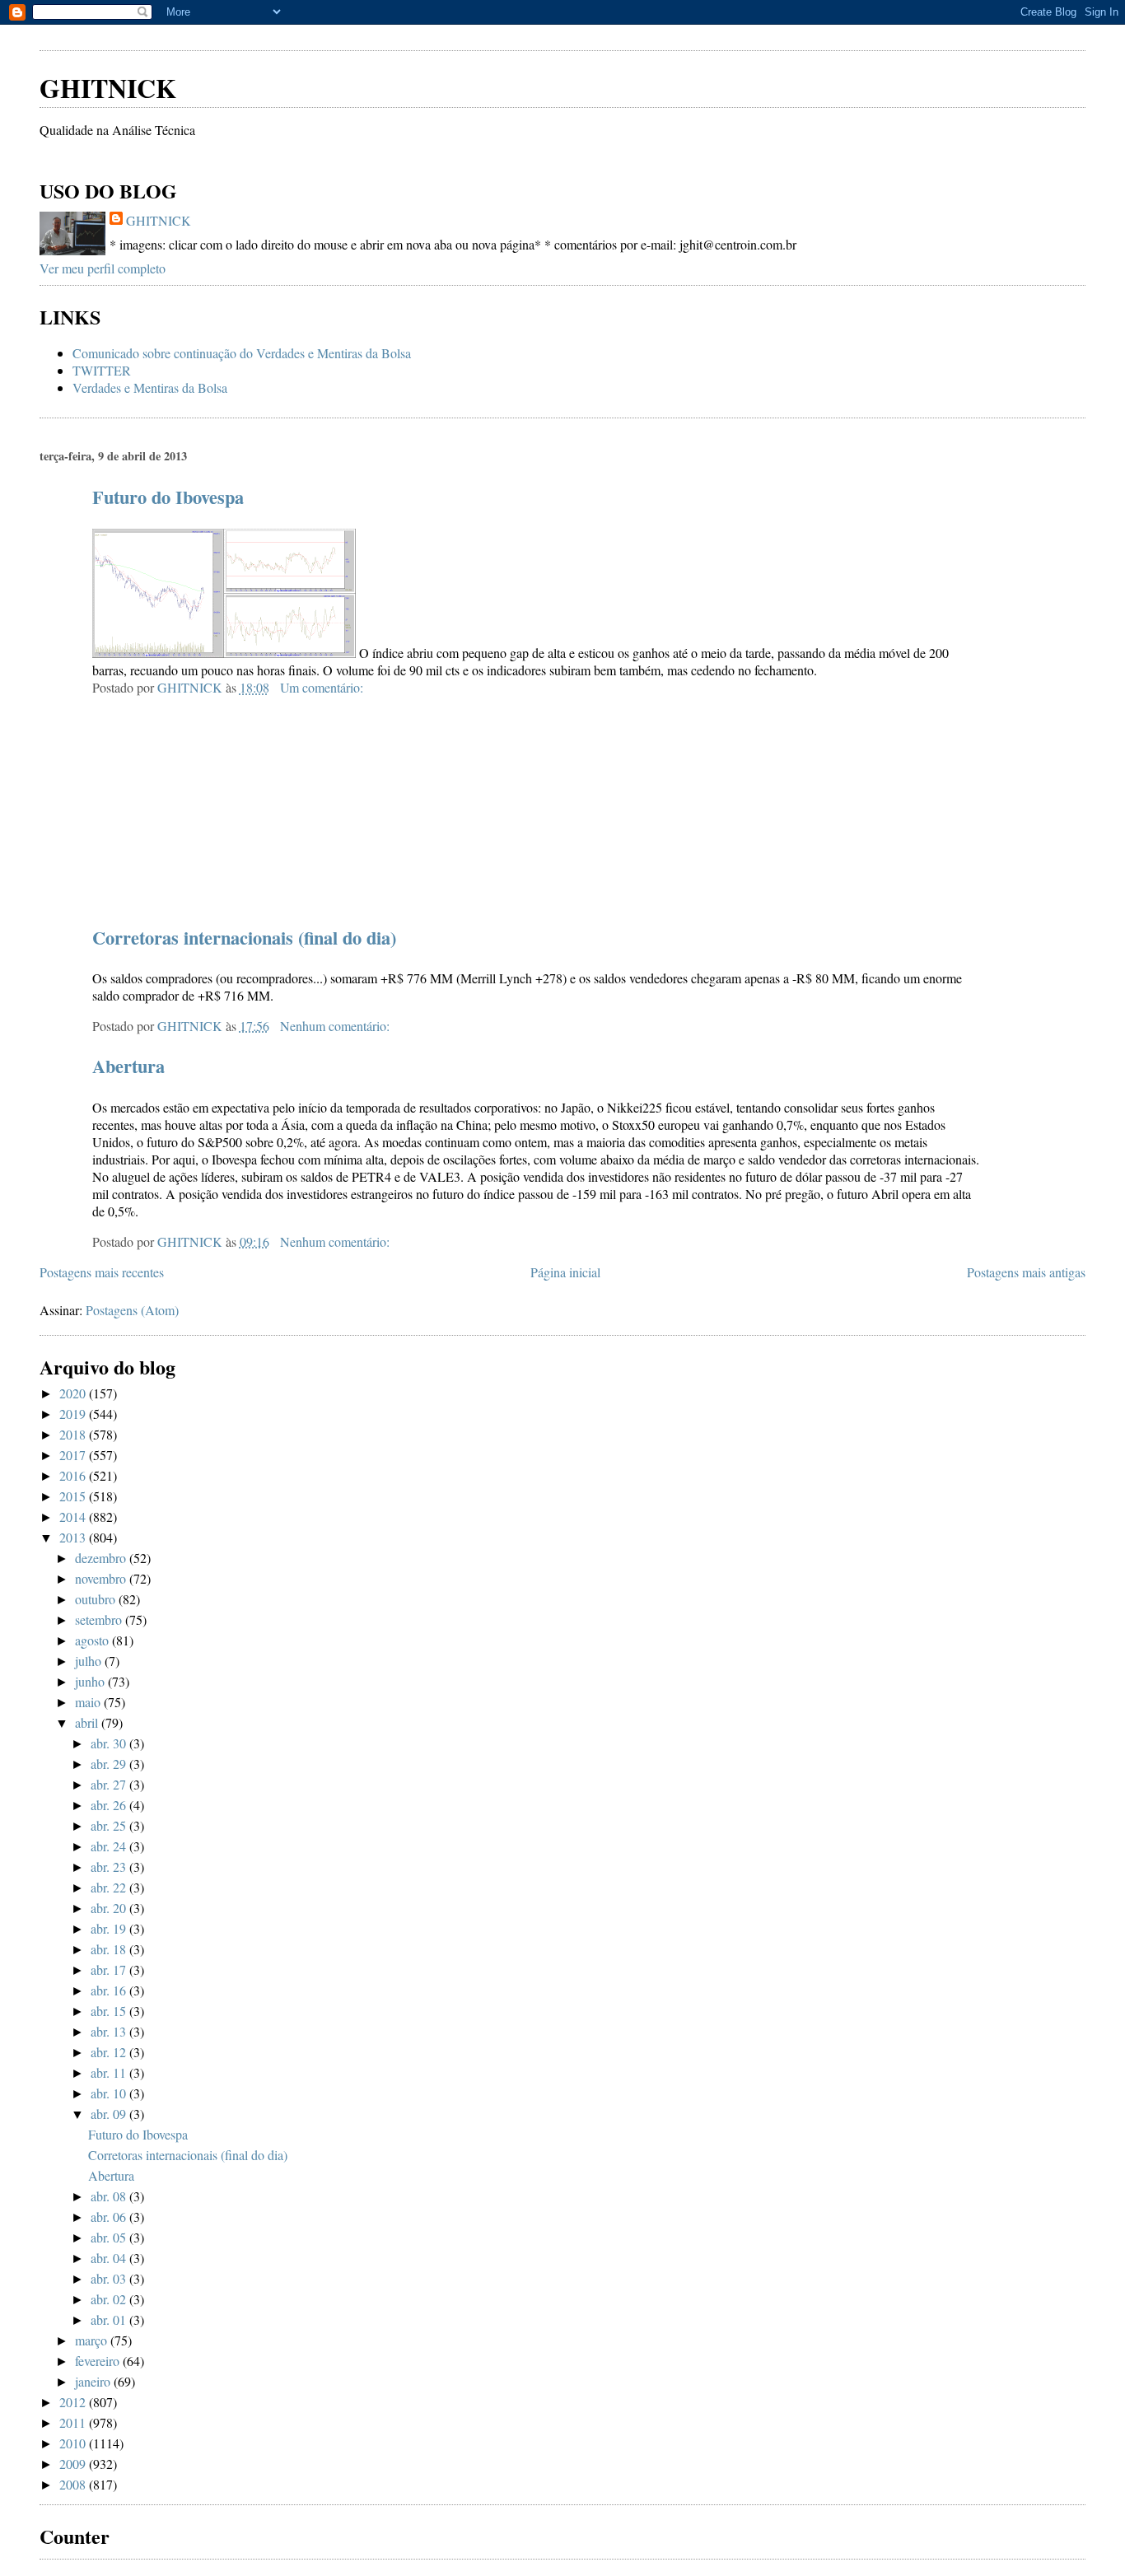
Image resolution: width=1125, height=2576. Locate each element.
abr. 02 (110, 2299)
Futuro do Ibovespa (168, 497)
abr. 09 (110, 2114)
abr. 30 (110, 1743)
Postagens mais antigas (1026, 1272)
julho (90, 1661)
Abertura (128, 1066)
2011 (74, 2422)
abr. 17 (110, 1969)
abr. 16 (110, 1990)
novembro (102, 1578)
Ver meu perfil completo (103, 268)
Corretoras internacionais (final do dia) (244, 938)
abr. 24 (110, 1846)
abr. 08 (110, 2196)
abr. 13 (110, 2031)
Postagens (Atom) (132, 1310)
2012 (74, 2402)
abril (88, 1722)
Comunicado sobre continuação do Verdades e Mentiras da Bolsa (242, 353)
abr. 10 (110, 2093)
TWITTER (102, 370)
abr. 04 (110, 2258)
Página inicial (565, 1272)
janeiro (94, 2381)
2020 (74, 1393)
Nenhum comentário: (336, 1026)
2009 (74, 2464)
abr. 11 (110, 2072)
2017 (74, 1455)
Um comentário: (323, 687)
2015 (74, 1496)
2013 (74, 1537)
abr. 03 (110, 2278)
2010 (74, 2443)
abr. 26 (110, 1805)
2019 (74, 1414)
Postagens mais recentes (102, 1272)
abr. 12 (110, 2052)
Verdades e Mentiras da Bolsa (150, 387)
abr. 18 (110, 1949)
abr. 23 (110, 1867)
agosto (93, 1640)
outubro (97, 1599)
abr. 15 (110, 2011)
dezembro (102, 1558)
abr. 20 (110, 1908)
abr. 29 (110, 1764)
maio (89, 1702)
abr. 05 (110, 2237)
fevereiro (99, 2361)
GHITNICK (108, 88)
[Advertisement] (232, 33)
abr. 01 (110, 2319)
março (93, 2340)
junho (91, 1681)
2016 (74, 1475)
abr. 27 (110, 1784)
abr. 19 (110, 1928)
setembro (100, 1619)
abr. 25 (110, 1825)
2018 (74, 1434)
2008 (74, 2484)
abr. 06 (110, 2217)
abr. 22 (110, 1887)
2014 (74, 1517)
